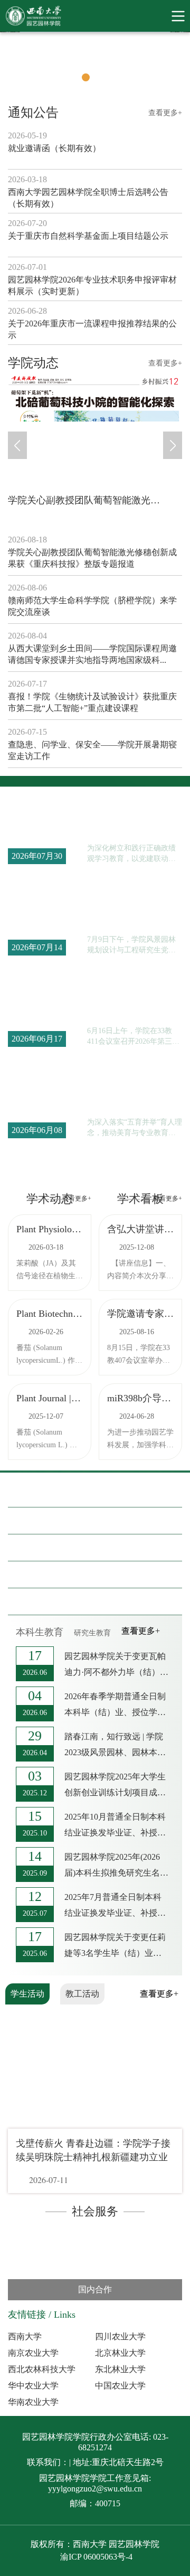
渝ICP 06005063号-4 (96, 2557)
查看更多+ (165, 113)
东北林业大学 (120, 2369)
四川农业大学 (120, 2336)
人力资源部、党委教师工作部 (96, 1548)
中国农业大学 (120, 2386)
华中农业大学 (33, 2386)
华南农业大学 (33, 2402)
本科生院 (53, 1521)
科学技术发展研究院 (77, 1601)
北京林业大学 (120, 2353)
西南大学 (25, 2336)
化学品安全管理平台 (77, 1575)
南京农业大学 (33, 2353)
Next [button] (185, 64)
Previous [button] (5, 64)
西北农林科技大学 (42, 2369)
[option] (95, 64)
